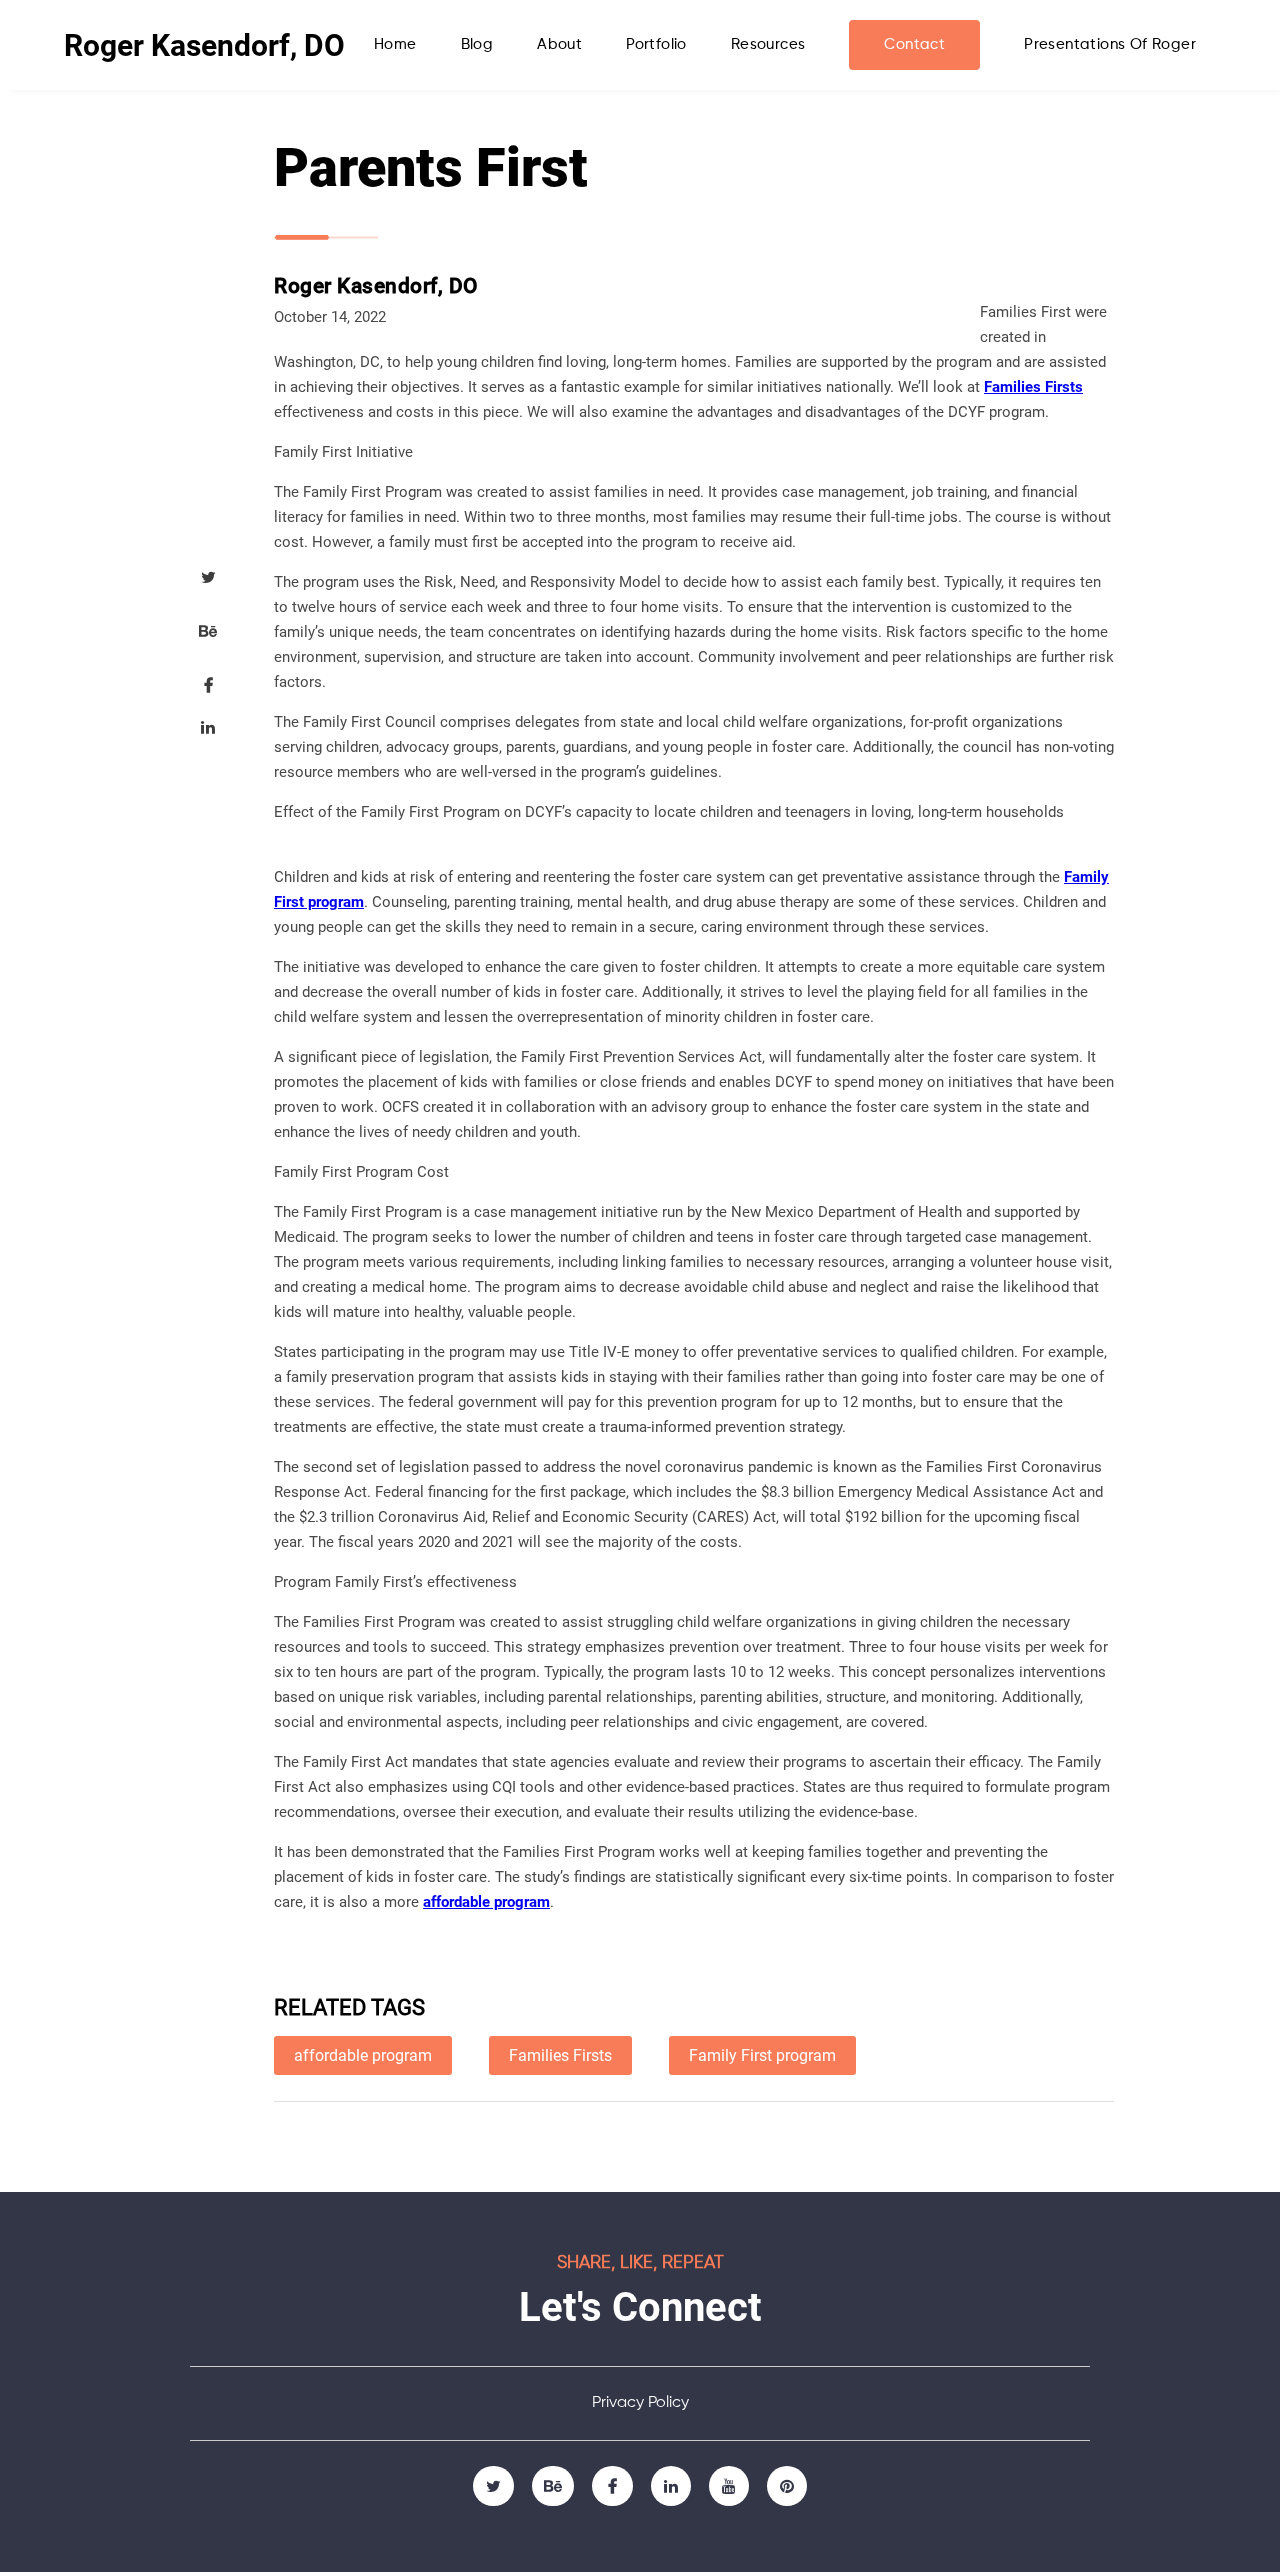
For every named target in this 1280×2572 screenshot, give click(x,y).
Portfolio (656, 44)
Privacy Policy (640, 2403)
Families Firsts (1033, 387)
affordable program (486, 1902)
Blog (477, 44)
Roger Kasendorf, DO (204, 45)
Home (395, 44)
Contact (914, 44)
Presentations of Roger (1110, 44)
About (559, 44)
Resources (768, 44)
